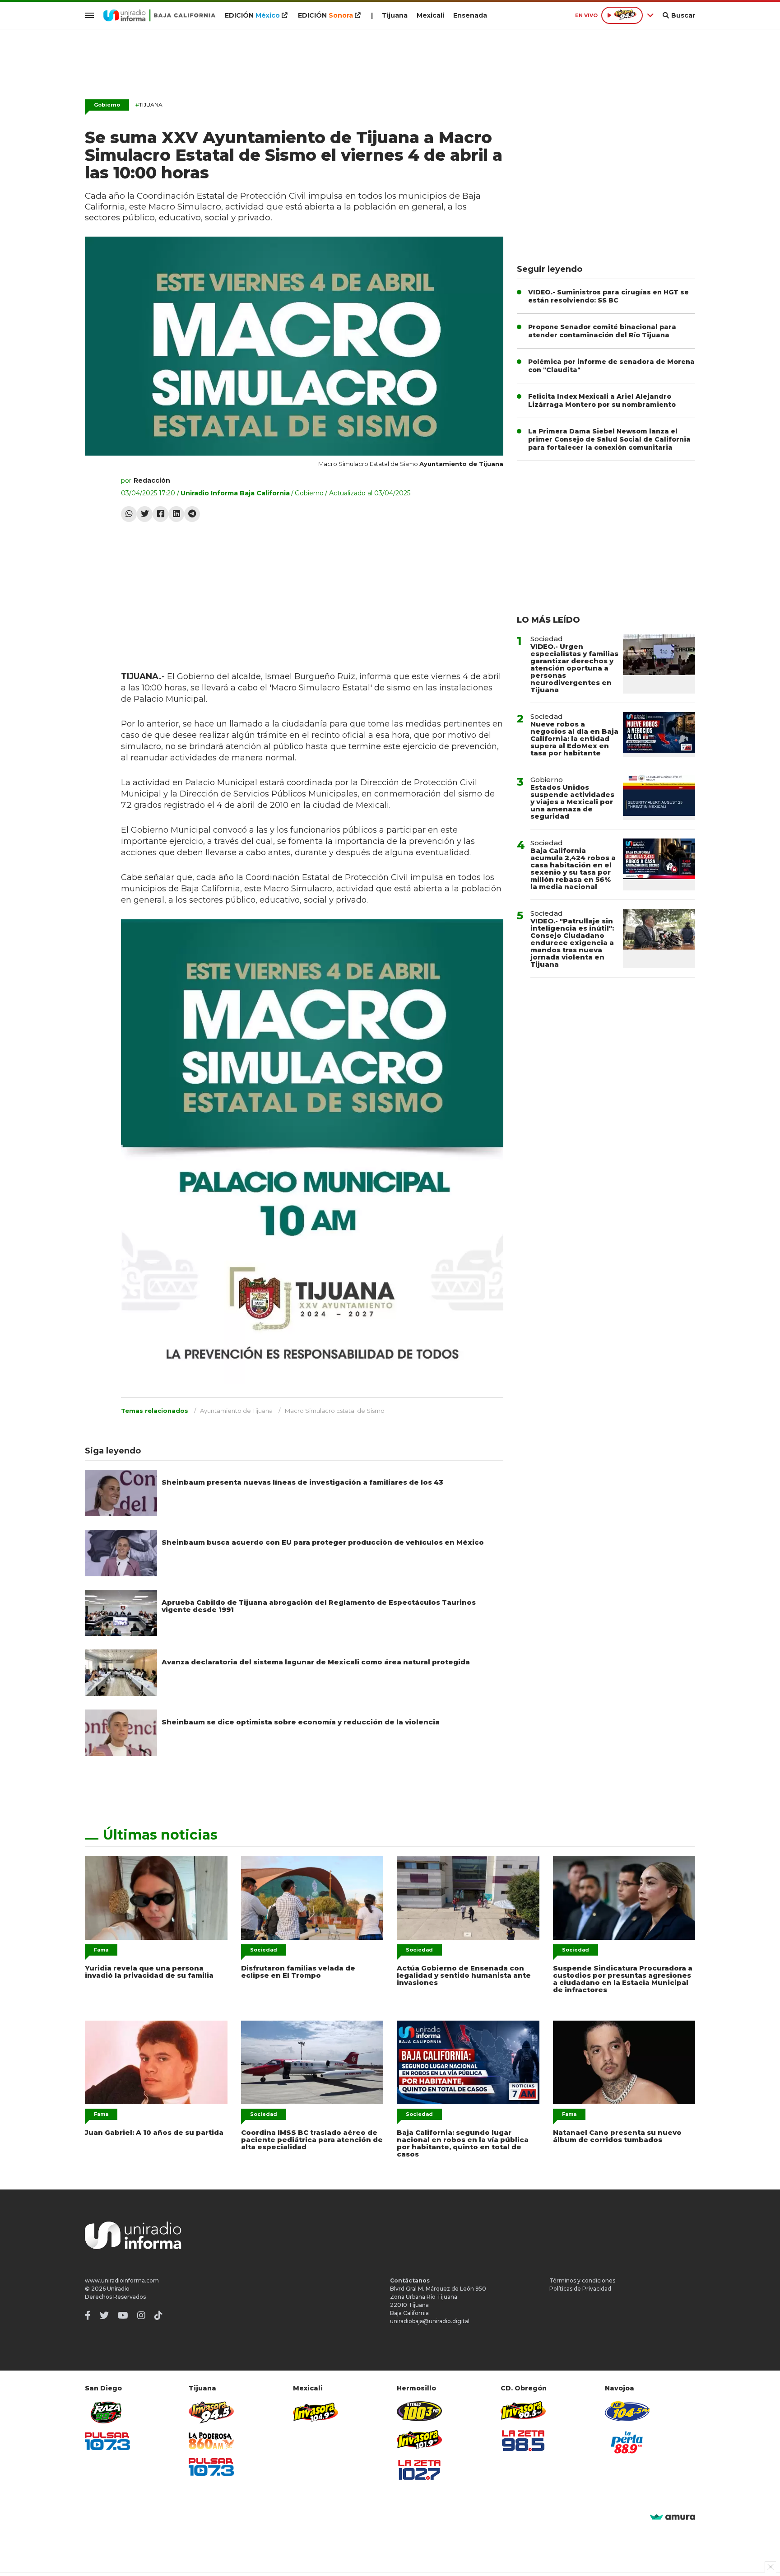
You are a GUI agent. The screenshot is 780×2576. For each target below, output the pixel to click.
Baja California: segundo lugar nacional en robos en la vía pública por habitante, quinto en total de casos (463, 2143)
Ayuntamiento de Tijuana (236, 1411)
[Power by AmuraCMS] (673, 2518)
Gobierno (107, 105)
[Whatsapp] (129, 514)
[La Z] (419, 2470)
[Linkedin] (176, 514)
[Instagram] (141, 2315)
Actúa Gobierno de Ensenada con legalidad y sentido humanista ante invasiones (464, 1975)
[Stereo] (419, 2411)
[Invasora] (107, 2412)
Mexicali (430, 15)
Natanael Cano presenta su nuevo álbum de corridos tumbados (617, 2136)
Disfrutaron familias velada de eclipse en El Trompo (298, 1972)
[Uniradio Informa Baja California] (159, 15)
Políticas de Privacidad (580, 2289)
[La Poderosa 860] (211, 2441)
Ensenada (470, 15)
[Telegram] (192, 514)
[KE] (627, 2411)
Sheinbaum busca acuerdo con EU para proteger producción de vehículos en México (323, 1542)
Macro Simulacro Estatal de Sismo (335, 1411)
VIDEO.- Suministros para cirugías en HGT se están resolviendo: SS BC (608, 296)
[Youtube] (123, 2315)
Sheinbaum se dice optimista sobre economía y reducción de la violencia (301, 1722)
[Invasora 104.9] (316, 2412)
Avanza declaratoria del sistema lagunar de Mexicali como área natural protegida (316, 1662)
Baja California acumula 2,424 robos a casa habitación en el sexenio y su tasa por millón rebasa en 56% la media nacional (573, 869)
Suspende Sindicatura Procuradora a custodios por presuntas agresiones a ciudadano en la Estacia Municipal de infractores (623, 1979)
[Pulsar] (107, 2441)
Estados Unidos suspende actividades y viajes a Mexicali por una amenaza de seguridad (572, 802)
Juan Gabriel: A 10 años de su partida (154, 2132)
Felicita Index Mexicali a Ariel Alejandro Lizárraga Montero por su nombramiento (602, 401)
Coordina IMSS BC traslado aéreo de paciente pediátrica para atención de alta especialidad (312, 2140)
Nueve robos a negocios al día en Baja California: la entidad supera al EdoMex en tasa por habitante (574, 738)
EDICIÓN (252, 15)
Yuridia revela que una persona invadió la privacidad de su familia (149, 1972)
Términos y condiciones (582, 2280)
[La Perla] (627, 2442)
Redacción (152, 480)
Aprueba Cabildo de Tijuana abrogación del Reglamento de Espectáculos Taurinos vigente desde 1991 (319, 1606)
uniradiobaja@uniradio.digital (430, 2321)
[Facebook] (160, 514)
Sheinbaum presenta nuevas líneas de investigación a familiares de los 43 (302, 1482)
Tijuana (395, 15)
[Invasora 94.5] (211, 2412)
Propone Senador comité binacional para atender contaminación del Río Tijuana (602, 331)
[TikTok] (158, 2315)
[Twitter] (145, 514)
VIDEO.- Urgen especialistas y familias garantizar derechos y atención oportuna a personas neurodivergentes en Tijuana (574, 668)
